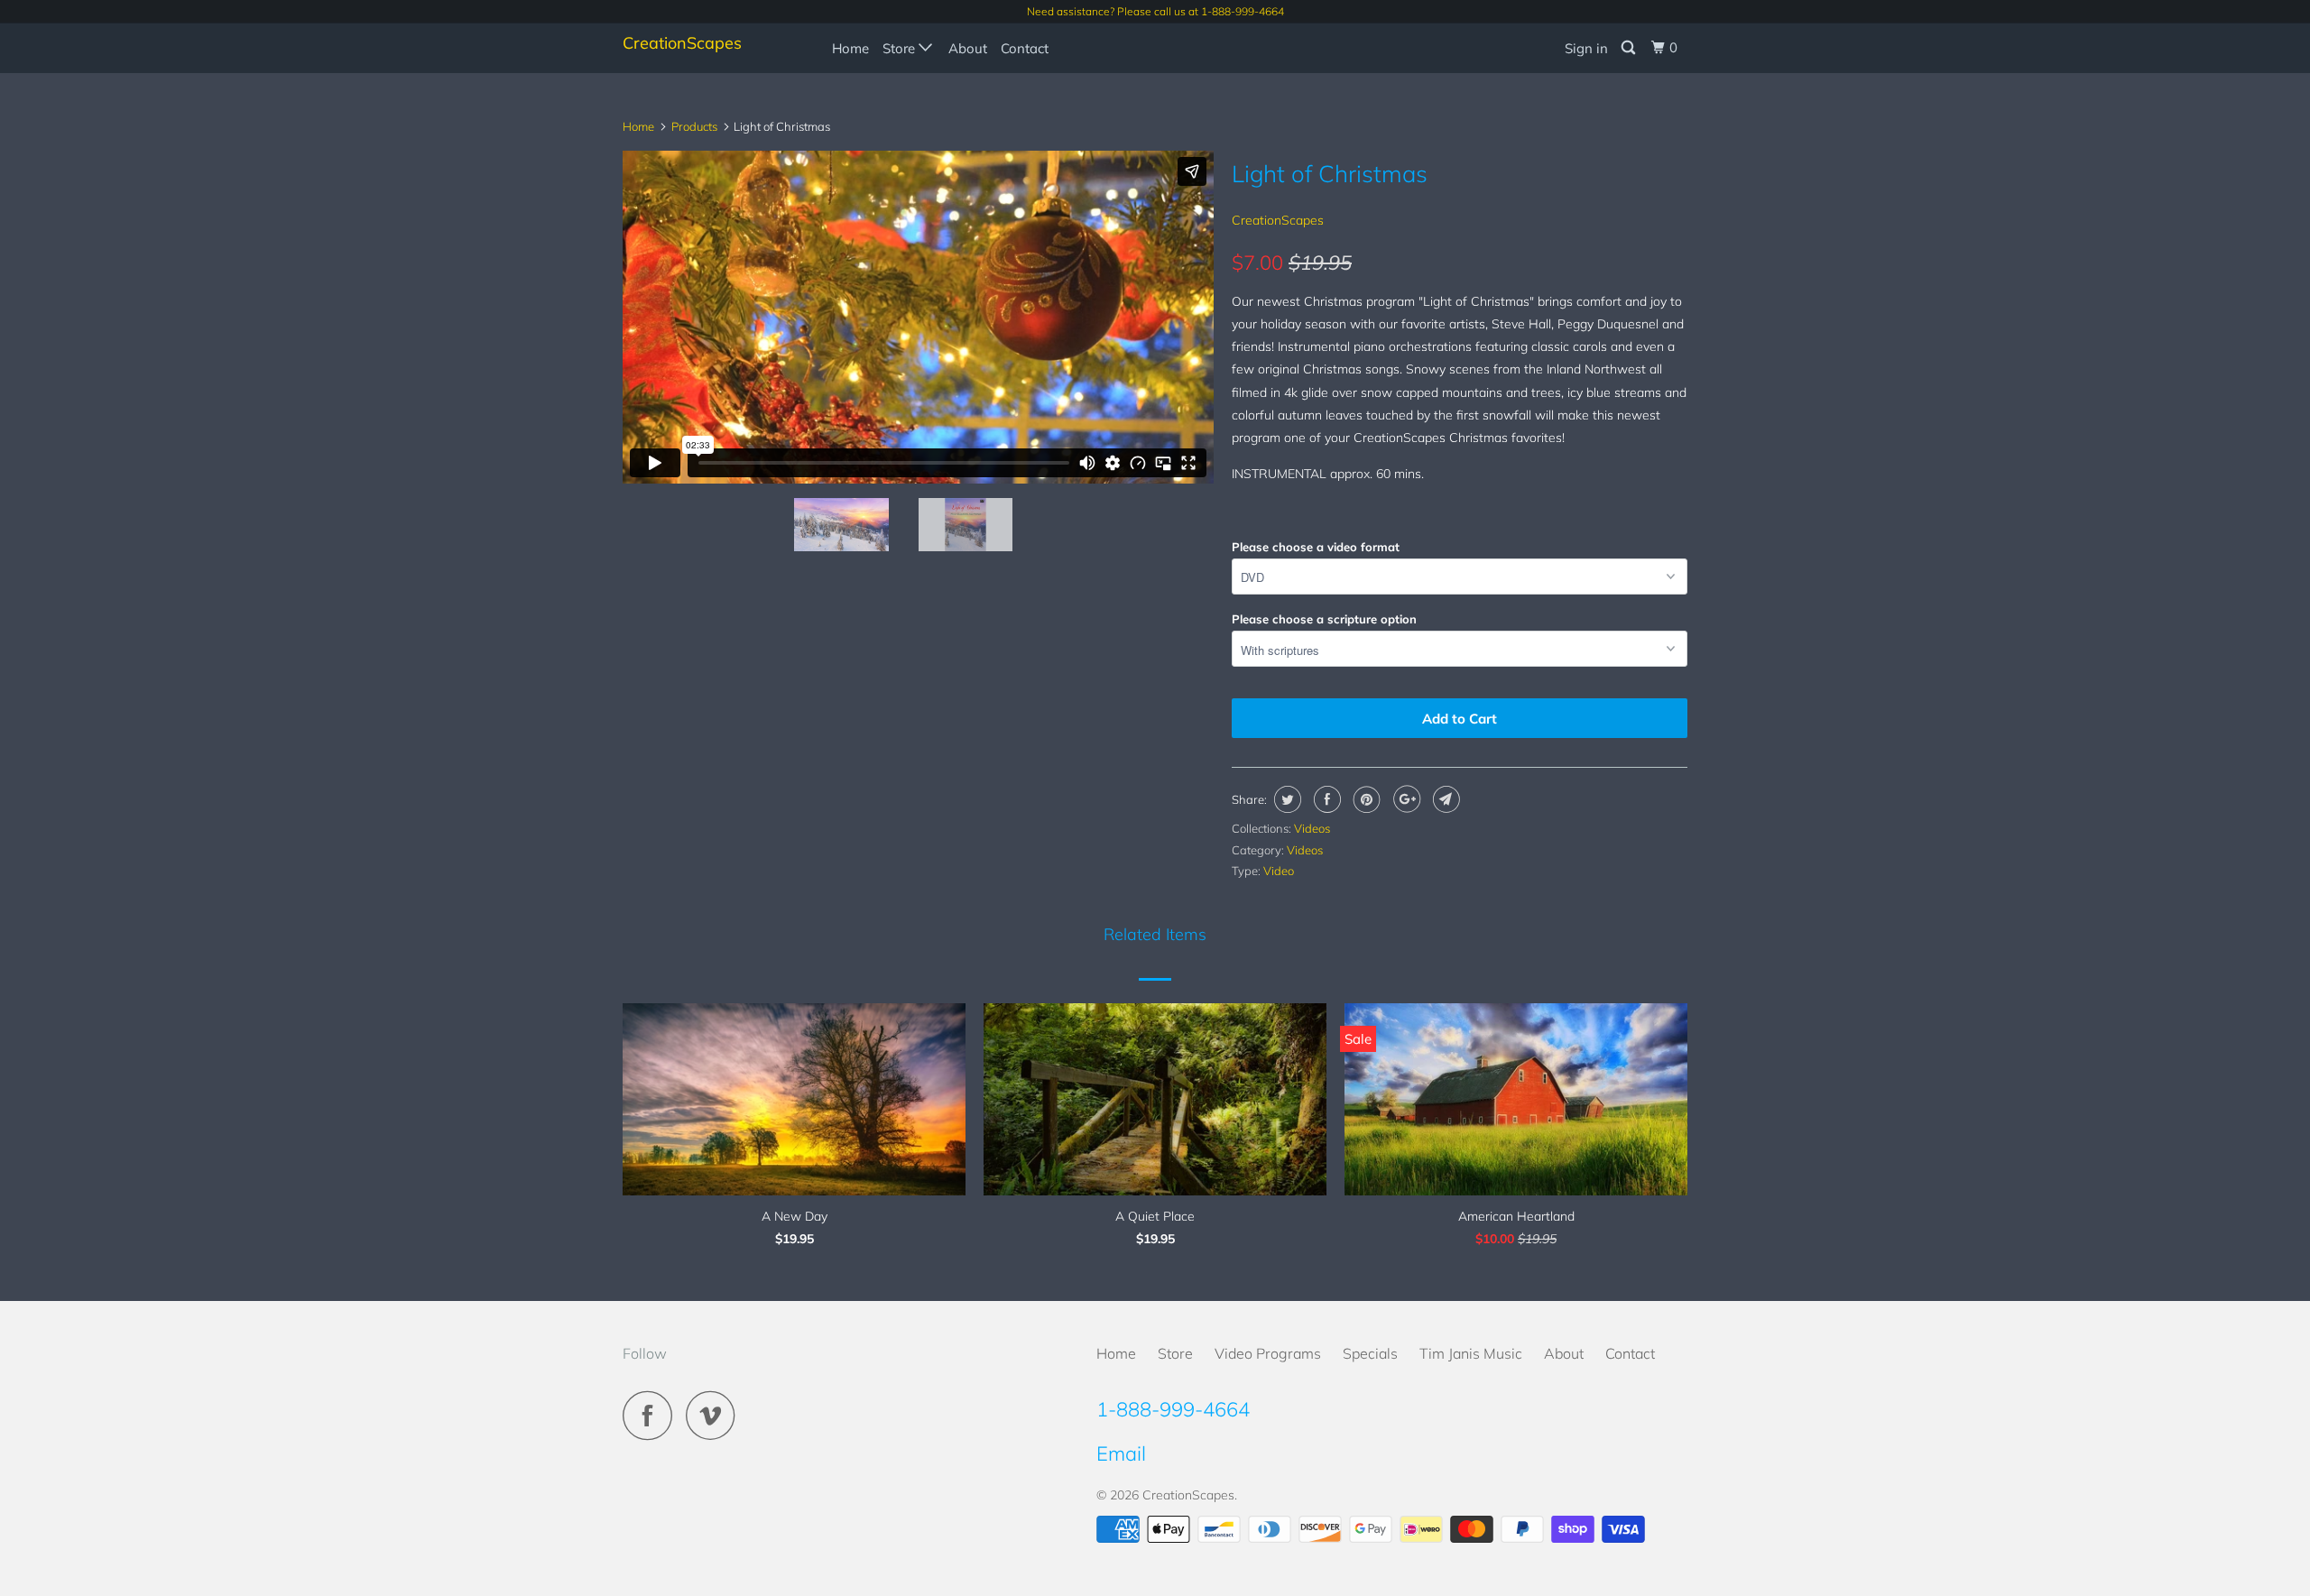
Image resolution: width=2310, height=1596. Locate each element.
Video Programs (1268, 1353)
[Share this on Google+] (1404, 799)
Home (850, 48)
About (968, 48)
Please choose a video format (1316, 547)
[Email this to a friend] (1444, 799)
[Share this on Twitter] (1285, 799)
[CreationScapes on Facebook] (652, 1415)
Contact (1025, 48)
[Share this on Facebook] (1325, 799)
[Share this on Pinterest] (1365, 799)
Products (694, 126)
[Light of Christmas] (1116, 316)
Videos (1312, 828)
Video (1279, 871)
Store (901, 48)
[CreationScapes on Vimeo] (715, 1415)
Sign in (1586, 48)
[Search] (1630, 48)
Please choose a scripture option (1324, 619)
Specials (1370, 1353)
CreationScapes (682, 43)
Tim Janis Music (1471, 1353)
